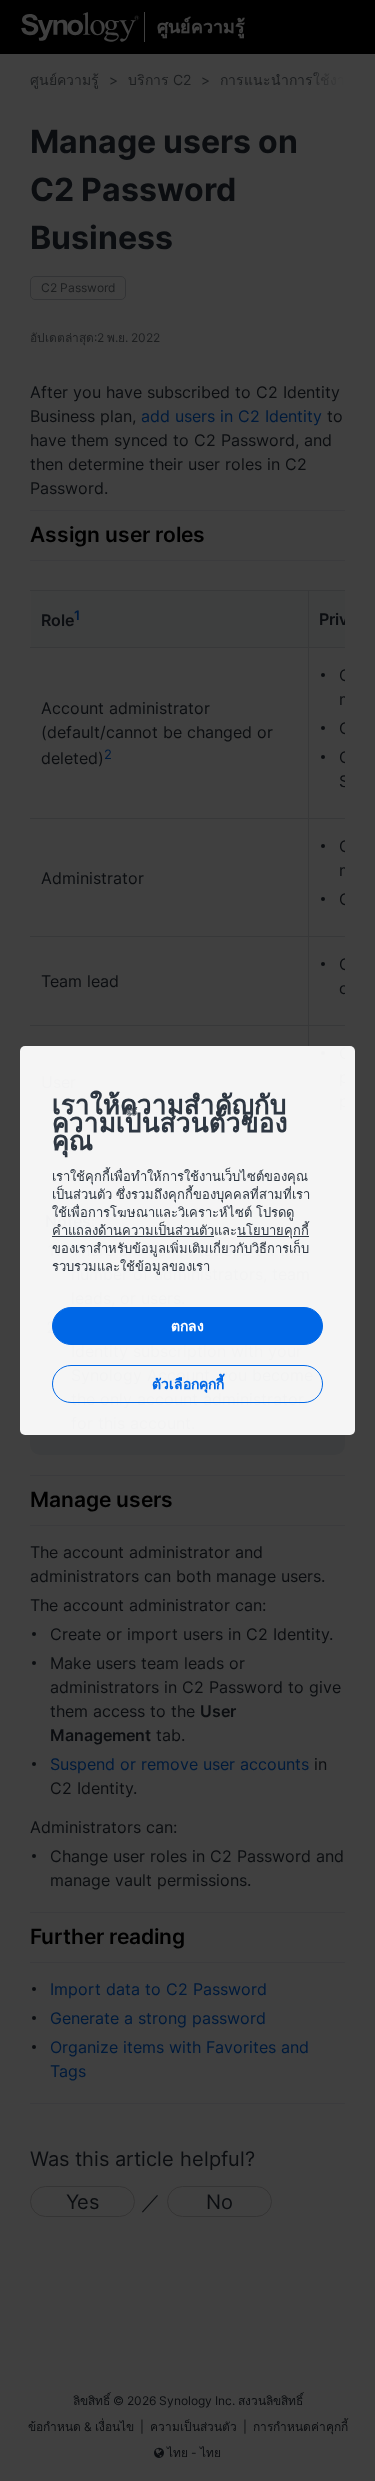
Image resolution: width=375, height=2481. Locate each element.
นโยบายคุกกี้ (273, 1230)
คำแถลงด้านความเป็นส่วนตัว (133, 1230)
